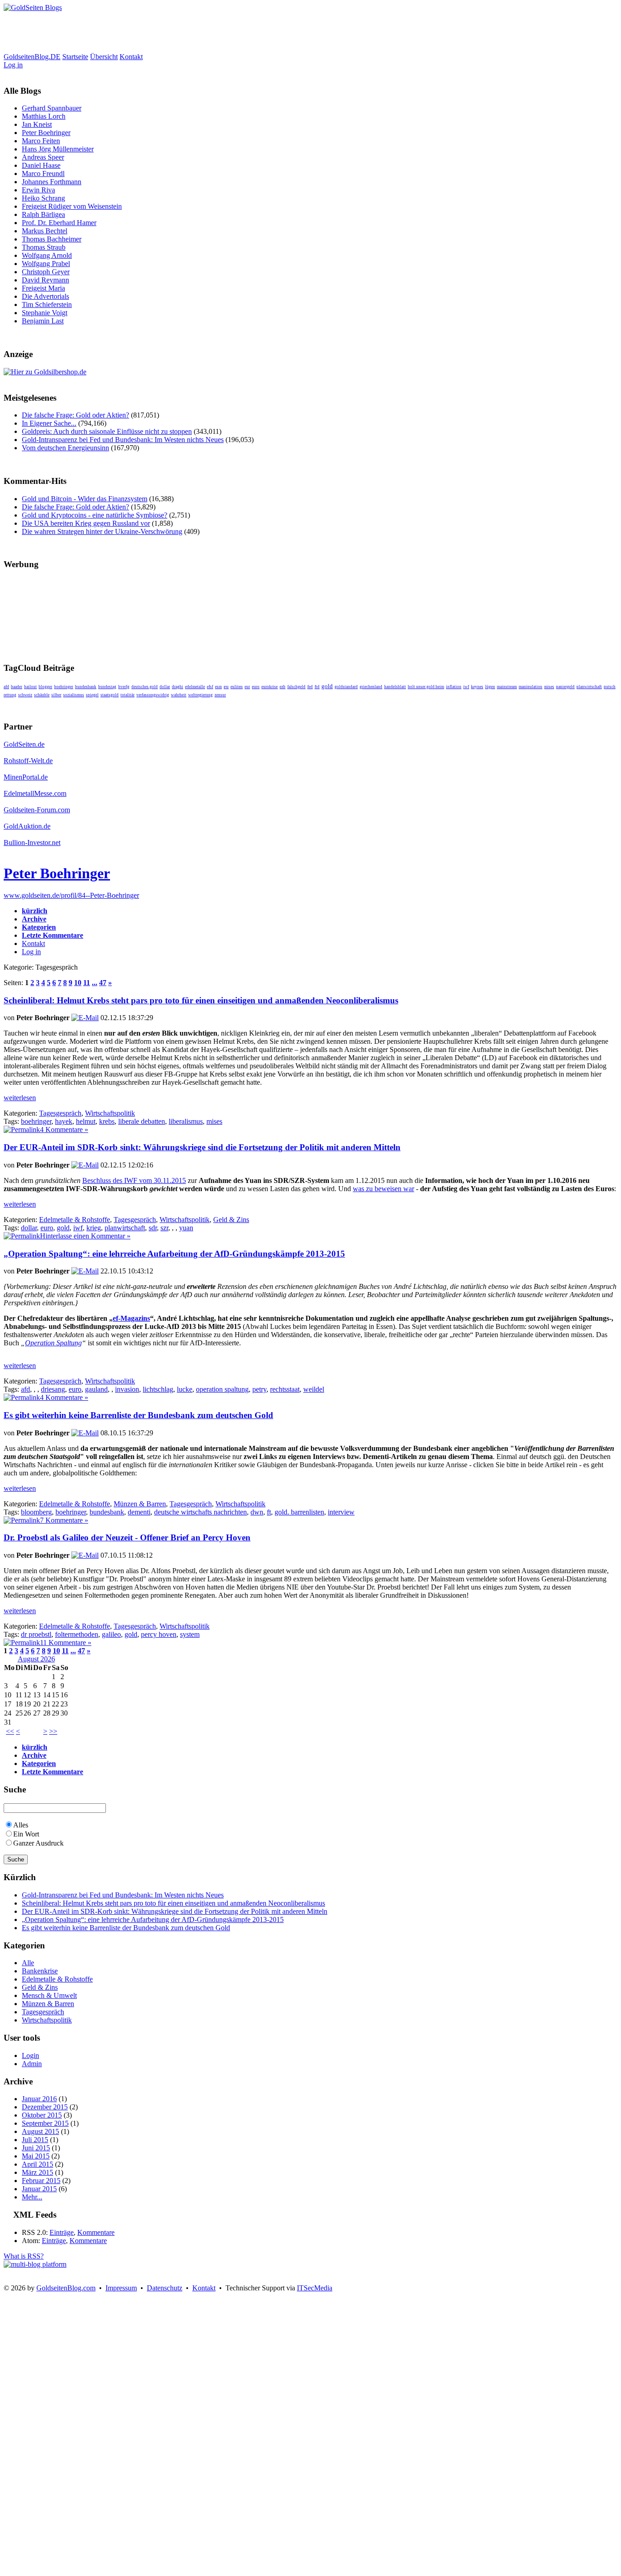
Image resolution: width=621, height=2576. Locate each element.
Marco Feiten (41, 141)
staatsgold (110, 695)
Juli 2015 (35, 2140)
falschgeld (296, 687)
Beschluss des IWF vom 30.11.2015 (134, 1180)
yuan (186, 1228)
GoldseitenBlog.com (66, 2288)
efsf (210, 687)
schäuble (42, 695)
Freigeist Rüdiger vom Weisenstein (72, 206)
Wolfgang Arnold (47, 255)
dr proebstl (36, 1634)
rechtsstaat (285, 1389)
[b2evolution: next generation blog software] (35, 2264)
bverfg (124, 687)
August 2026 (36, 1659)
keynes (477, 687)
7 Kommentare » (64, 1520)
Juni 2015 (36, 2148)
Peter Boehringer (46, 133)
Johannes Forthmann (52, 182)
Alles (21, 1825)
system (190, 1634)
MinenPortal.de (26, 777)
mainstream (507, 687)
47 (103, 983)
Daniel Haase (41, 165)
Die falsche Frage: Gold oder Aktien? (75, 415)
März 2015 (38, 2172)
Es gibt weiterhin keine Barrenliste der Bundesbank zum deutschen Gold (138, 1415)
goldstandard (346, 687)
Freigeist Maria (43, 288)
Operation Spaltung (53, 1343)
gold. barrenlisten (299, 1512)
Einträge (62, 2232)
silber (56, 695)
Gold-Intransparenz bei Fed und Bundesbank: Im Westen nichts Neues (123, 440)
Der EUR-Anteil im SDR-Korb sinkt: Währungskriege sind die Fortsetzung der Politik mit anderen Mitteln (202, 1147)
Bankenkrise (40, 1971)
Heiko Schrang (43, 198)
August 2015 (40, 2131)
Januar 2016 (39, 2099)
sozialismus (74, 695)
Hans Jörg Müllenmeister (58, 149)
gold (327, 686)
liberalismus (186, 1121)
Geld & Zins (231, 1220)
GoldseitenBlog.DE (32, 57)
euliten (237, 687)
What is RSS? (24, 2256)
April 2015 (38, 2164)
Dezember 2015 (45, 2107)
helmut (86, 1121)
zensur (220, 695)
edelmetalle (195, 687)
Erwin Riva (38, 190)
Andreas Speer (43, 157)
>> (53, 1731)
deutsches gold (145, 687)
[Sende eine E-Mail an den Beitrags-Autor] (85, 1018)
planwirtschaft (589, 687)
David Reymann (45, 280)
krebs (107, 1121)
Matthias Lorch (44, 116)
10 (78, 983)
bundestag (107, 687)
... (95, 983)
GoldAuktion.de (27, 826)
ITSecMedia (315, 2288)
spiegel (92, 695)
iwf (466, 687)
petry (259, 1389)
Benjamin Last (43, 321)
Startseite (75, 57)
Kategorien (39, 927)
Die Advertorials (45, 296)
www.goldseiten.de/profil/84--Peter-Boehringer (71, 895)
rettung (10, 695)
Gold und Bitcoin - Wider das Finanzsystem (85, 499)
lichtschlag (158, 1389)
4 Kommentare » (64, 1130)
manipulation (531, 687)
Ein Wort (26, 1834)
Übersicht (104, 57)
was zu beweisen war (383, 1189)
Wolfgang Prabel (46, 264)
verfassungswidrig (153, 695)
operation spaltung (222, 1389)
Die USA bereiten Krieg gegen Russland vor (86, 523)
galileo (111, 1634)
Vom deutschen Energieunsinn (65, 448)
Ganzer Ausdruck (38, 1843)
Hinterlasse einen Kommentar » (85, 1236)
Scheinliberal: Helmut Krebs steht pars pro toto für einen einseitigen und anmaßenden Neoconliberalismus (201, 1000)
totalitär (128, 695)
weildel (314, 1389)
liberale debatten (142, 1121)
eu (226, 687)
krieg (94, 1228)
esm (218, 687)
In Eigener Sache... (49, 423)
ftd (317, 687)
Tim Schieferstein (47, 304)
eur (247, 687)
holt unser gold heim (426, 687)
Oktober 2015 (42, 2115)
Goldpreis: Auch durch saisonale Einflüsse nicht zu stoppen (107, 431)
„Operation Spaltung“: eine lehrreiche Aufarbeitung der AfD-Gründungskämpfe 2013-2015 (174, 1254)
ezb (283, 687)
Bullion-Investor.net (32, 843)
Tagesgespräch (60, 1113)
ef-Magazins (131, 1318)
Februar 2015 (41, 2181)
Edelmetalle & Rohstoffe (75, 1220)
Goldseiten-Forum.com (37, 810)
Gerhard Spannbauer (52, 108)
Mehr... (32, 2197)
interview (341, 1512)
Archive (34, 919)
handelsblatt (395, 687)
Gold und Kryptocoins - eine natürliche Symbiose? (95, 515)
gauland (96, 1389)
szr (164, 1228)
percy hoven (159, 1634)
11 (87, 983)
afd (6, 687)
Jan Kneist (37, 124)
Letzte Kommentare (53, 935)
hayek (64, 1121)
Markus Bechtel (45, 231)
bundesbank (86, 687)
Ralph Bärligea (43, 214)
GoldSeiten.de (24, 744)
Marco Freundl (43, 174)
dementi (139, 1512)
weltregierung (200, 695)
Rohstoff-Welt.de (28, 761)
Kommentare (96, 2232)
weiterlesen (20, 1098)
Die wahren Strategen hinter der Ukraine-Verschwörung (102, 531)
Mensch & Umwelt (49, 1995)
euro (256, 687)
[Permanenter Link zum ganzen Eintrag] (22, 1130)
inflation (454, 687)
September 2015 (45, 2123)
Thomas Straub (44, 247)
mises (549, 687)
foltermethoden (77, 1634)
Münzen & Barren (140, 1504)
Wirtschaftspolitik (110, 1113)
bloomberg (36, 1512)
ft (269, 1512)
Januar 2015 (39, 2189)
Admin (32, 2064)
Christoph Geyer (46, 272)
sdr (153, 1228)
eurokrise (270, 687)
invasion (127, 1389)
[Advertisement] (169, 32)
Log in (13, 65)
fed (310, 687)
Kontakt (131, 57)
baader (17, 687)
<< (10, 1731)
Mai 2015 (36, 2156)
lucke (185, 1389)
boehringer (64, 687)
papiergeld (565, 687)
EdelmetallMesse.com (35, 793)
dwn (257, 1512)
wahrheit (179, 695)
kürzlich (35, 911)
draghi (178, 687)
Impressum (121, 2288)
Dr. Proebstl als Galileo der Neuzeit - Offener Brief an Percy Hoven (127, 1537)
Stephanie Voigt (45, 313)
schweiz (25, 695)
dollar (165, 687)
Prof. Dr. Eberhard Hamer (59, 223)
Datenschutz (165, 2288)
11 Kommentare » (66, 1643)
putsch (610, 687)
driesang (53, 1389)
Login (30, 2055)
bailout (30, 687)
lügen (490, 687)
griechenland (371, 687)
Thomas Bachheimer (52, 239)
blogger (45, 687)
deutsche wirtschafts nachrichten (200, 1512)
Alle (28, 1963)
